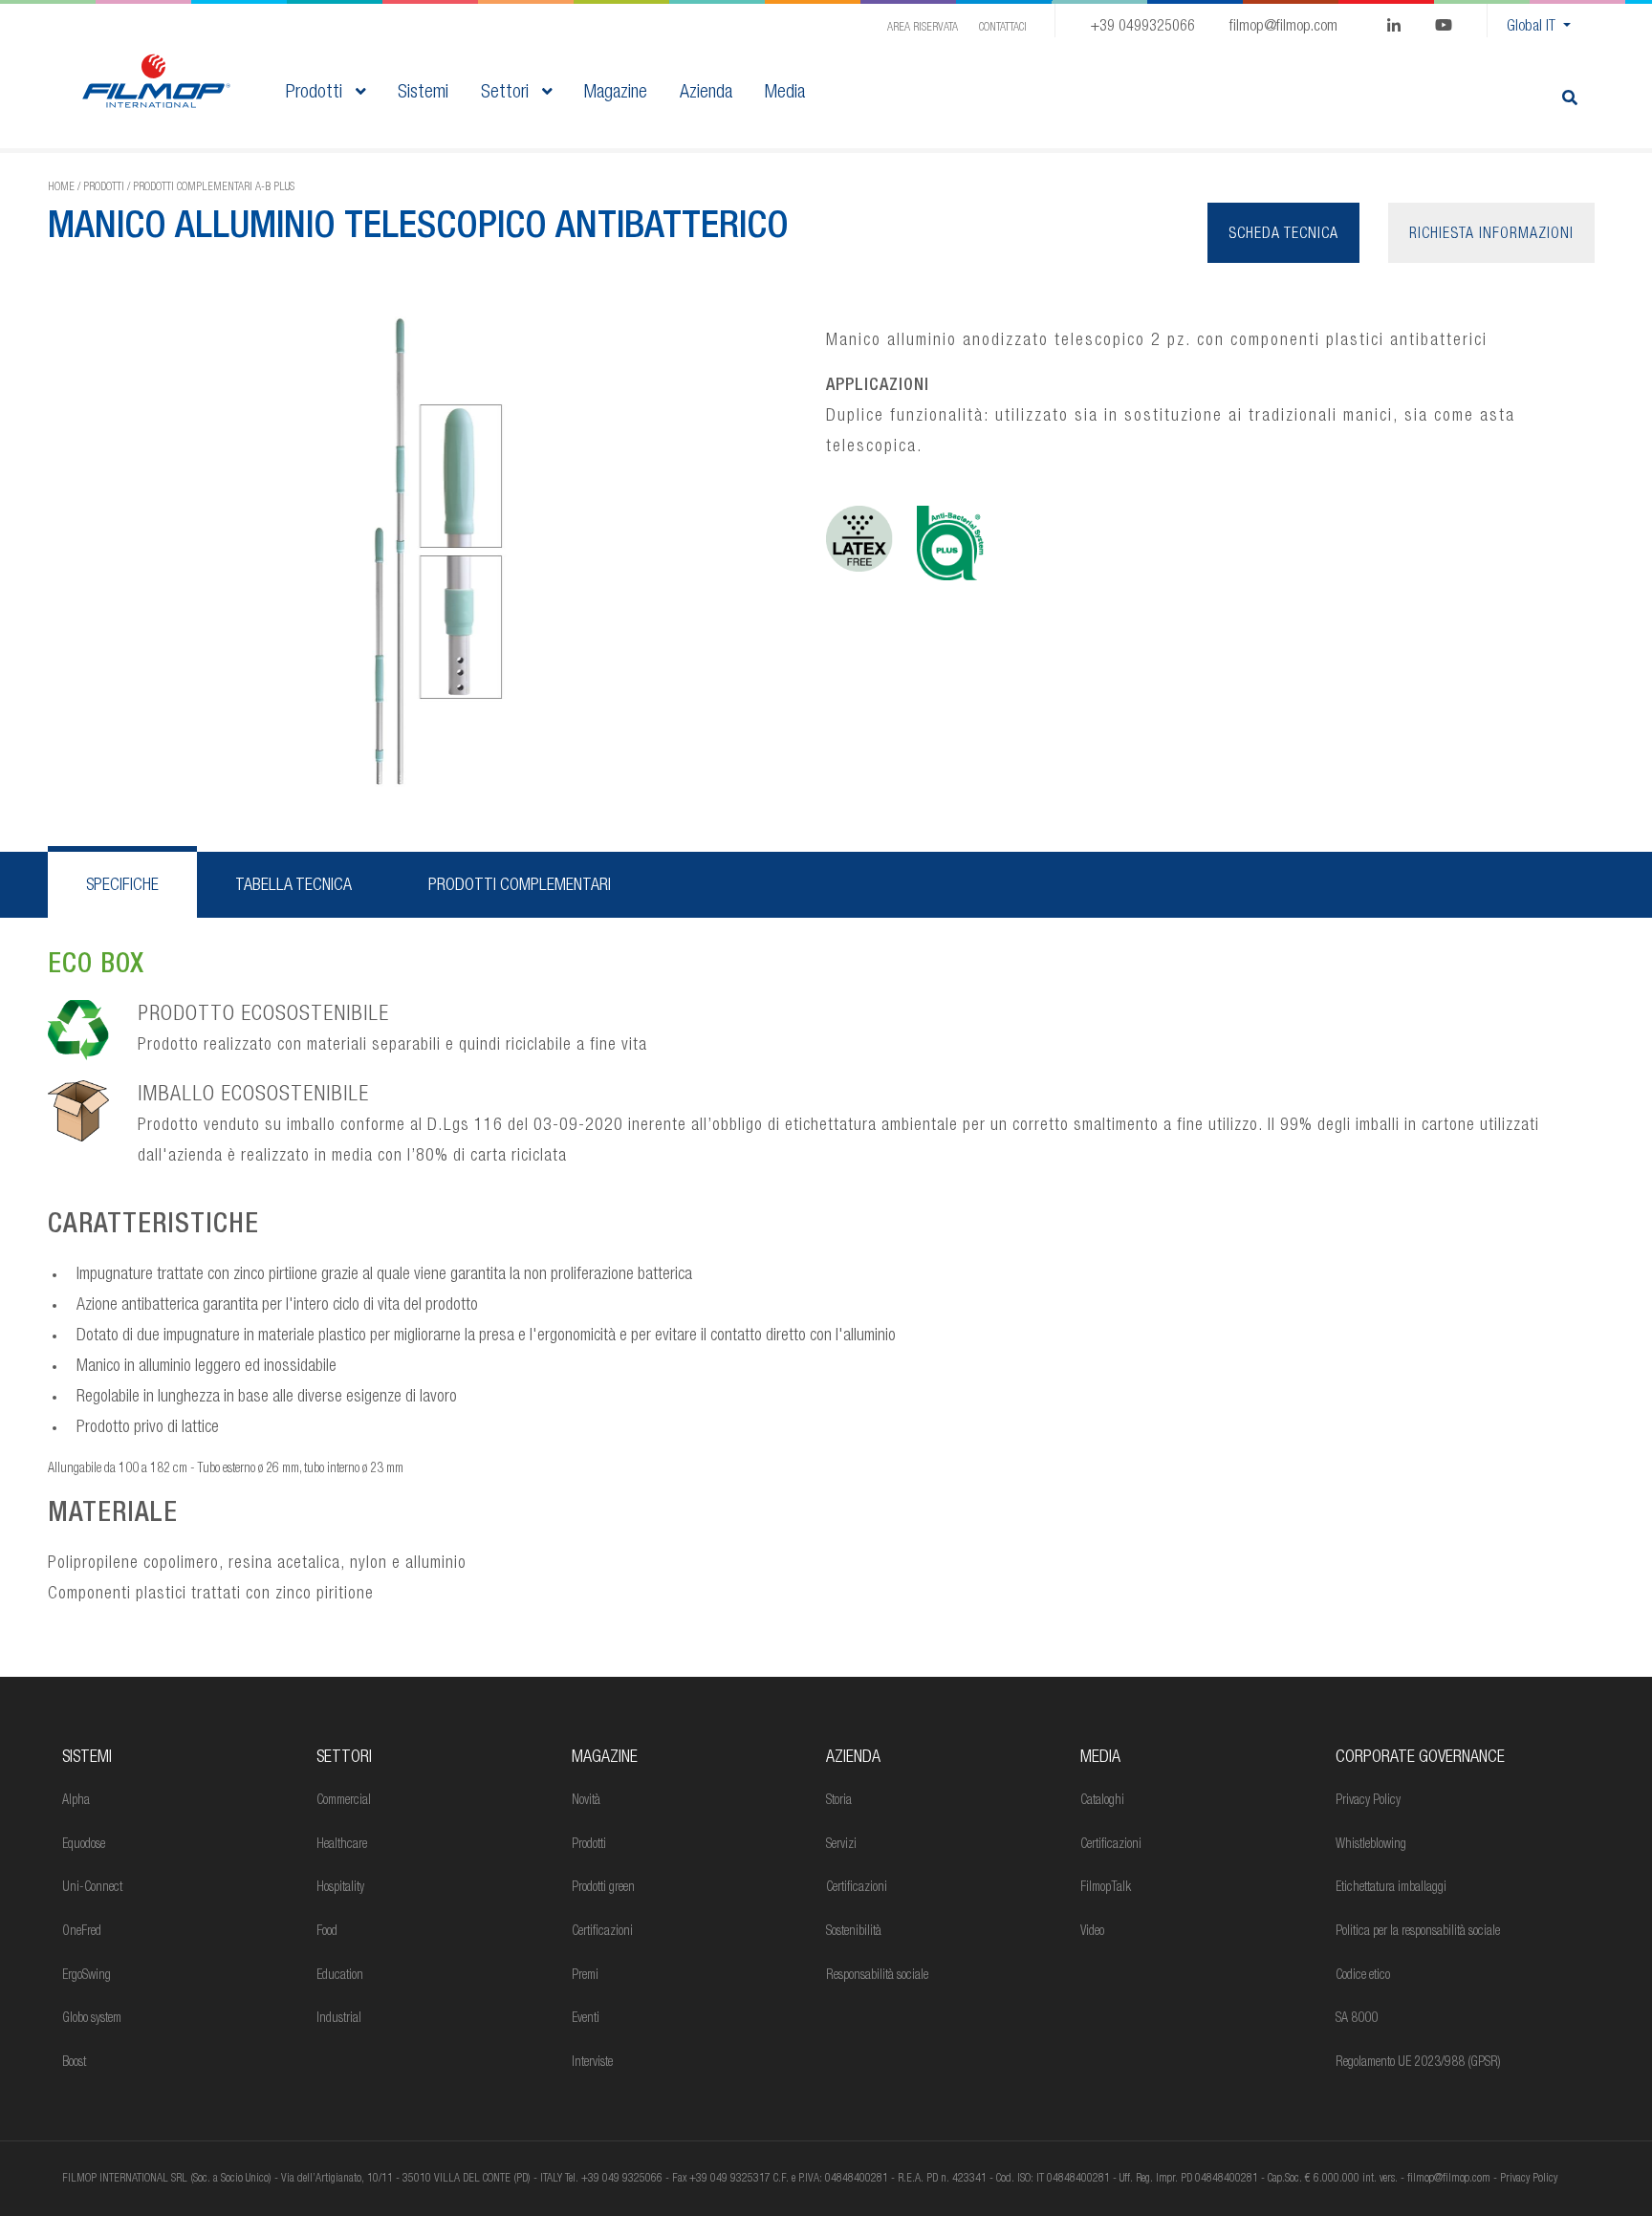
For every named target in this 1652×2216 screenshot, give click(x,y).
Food (327, 1932)
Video (1092, 1932)
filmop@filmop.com (1283, 28)
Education (340, 1976)
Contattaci (1003, 28)
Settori (507, 94)
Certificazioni (602, 1932)
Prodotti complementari (520, 886)
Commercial (344, 1801)
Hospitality (340, 1888)
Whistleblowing (1371, 1845)
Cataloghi (1102, 1801)
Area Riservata (923, 28)
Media (1100, 1758)
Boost (74, 2063)
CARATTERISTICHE (153, 1227)
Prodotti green (603, 1888)
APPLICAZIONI (878, 386)
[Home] (156, 82)
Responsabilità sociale (877, 1976)
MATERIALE (113, 1515)
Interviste (592, 2063)
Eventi (586, 2019)
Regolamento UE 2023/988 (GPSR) (1418, 2063)
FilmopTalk (1106, 1888)
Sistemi (87, 1758)
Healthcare (342, 1845)
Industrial (339, 2019)
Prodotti (316, 94)
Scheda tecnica (1283, 235)
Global (1531, 28)
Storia (839, 1801)
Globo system (92, 2019)
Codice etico (1363, 1976)
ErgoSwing (87, 1976)
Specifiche (122, 886)
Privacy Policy (1368, 1801)
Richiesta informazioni (1491, 235)
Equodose (84, 1845)
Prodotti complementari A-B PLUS (214, 187)
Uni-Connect (92, 1888)
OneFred (82, 1932)
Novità (586, 1801)
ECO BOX (96, 967)
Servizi (841, 1845)
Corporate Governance (1420, 1758)
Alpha (76, 1801)
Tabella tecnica (293, 886)
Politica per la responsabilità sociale (1418, 1932)
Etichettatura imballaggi (1391, 1888)
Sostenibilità (854, 1932)
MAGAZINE (605, 1758)
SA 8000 (1357, 2019)
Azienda (853, 1758)
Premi (585, 1976)
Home (61, 187)
